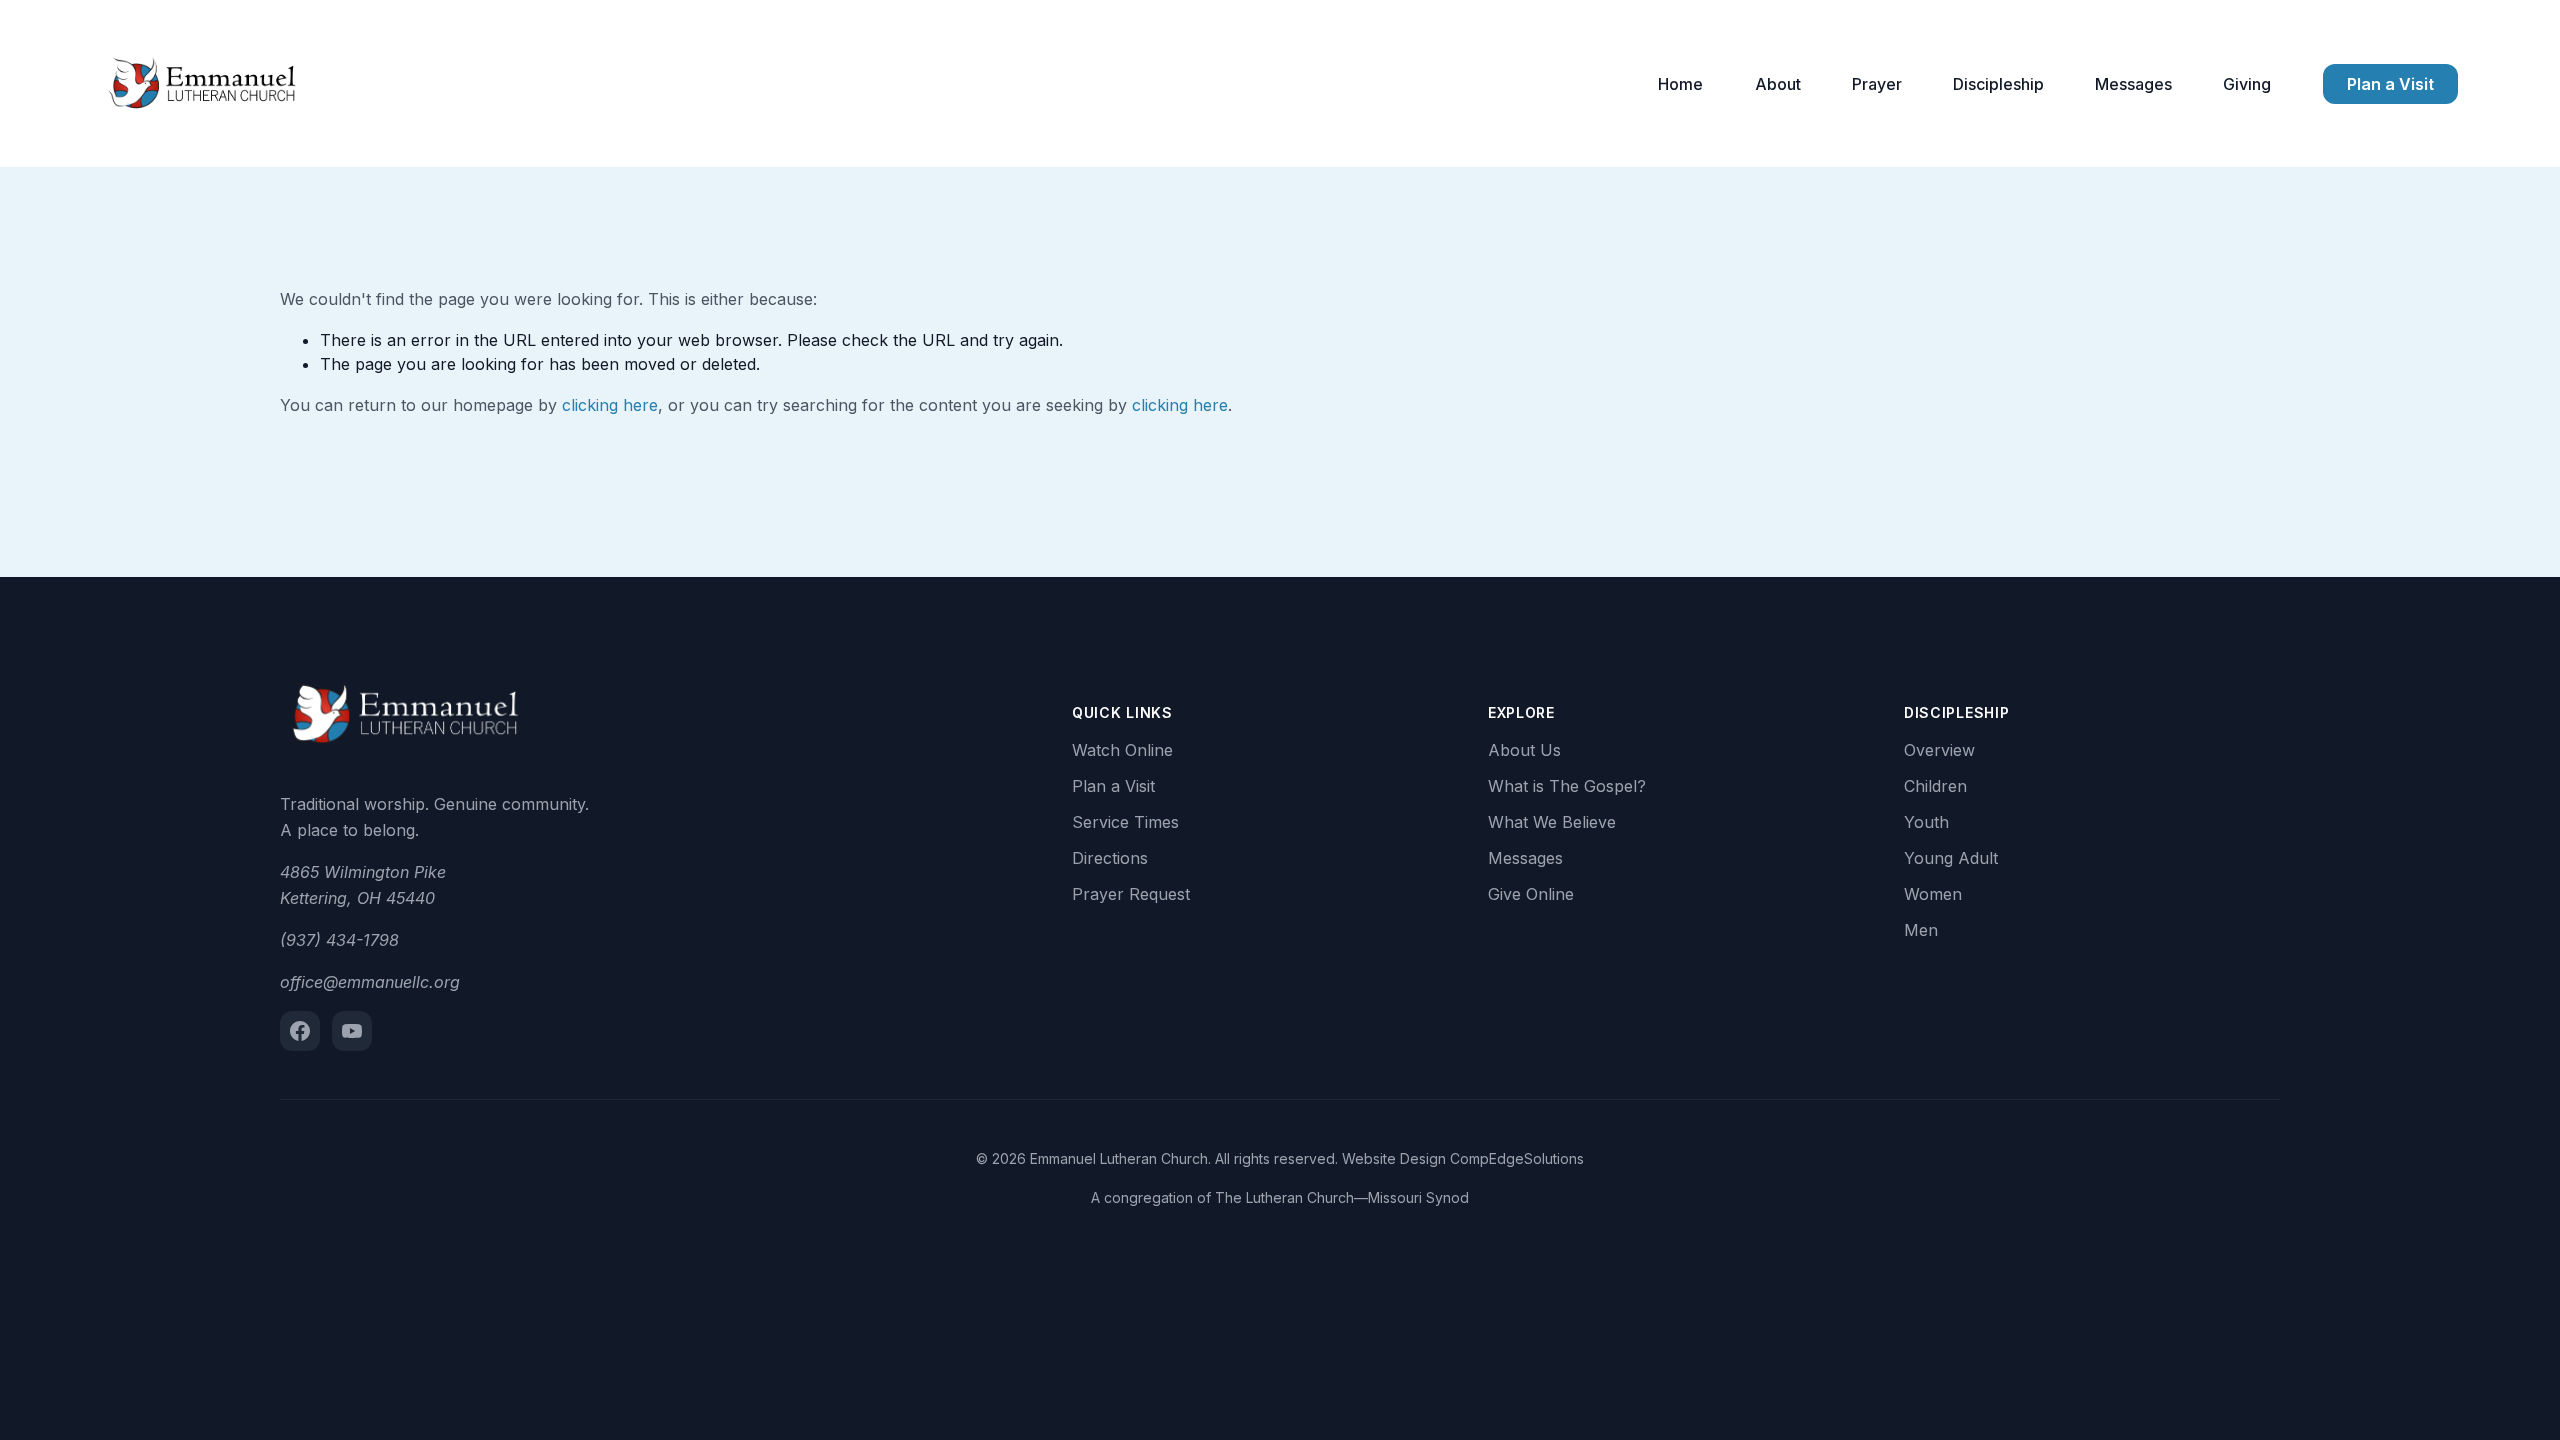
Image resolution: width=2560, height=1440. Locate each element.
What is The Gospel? (1567, 786)
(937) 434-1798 (339, 940)
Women (1933, 894)
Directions (1110, 858)
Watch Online (1122, 750)
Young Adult (1951, 858)
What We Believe (1552, 822)
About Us (1524, 750)
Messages (2133, 84)
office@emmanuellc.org (370, 982)
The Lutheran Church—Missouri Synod (1342, 1197)
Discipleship (1998, 84)
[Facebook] (300, 1031)
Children (1935, 786)
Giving (2247, 84)
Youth (1926, 822)
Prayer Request (1131, 894)
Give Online (1531, 894)
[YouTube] (352, 1031)
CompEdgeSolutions (1517, 1158)
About (1778, 84)
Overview (1939, 750)
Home (1680, 84)
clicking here (610, 405)
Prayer (1877, 84)
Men (1921, 930)
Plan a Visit (2390, 84)
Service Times (1125, 822)
